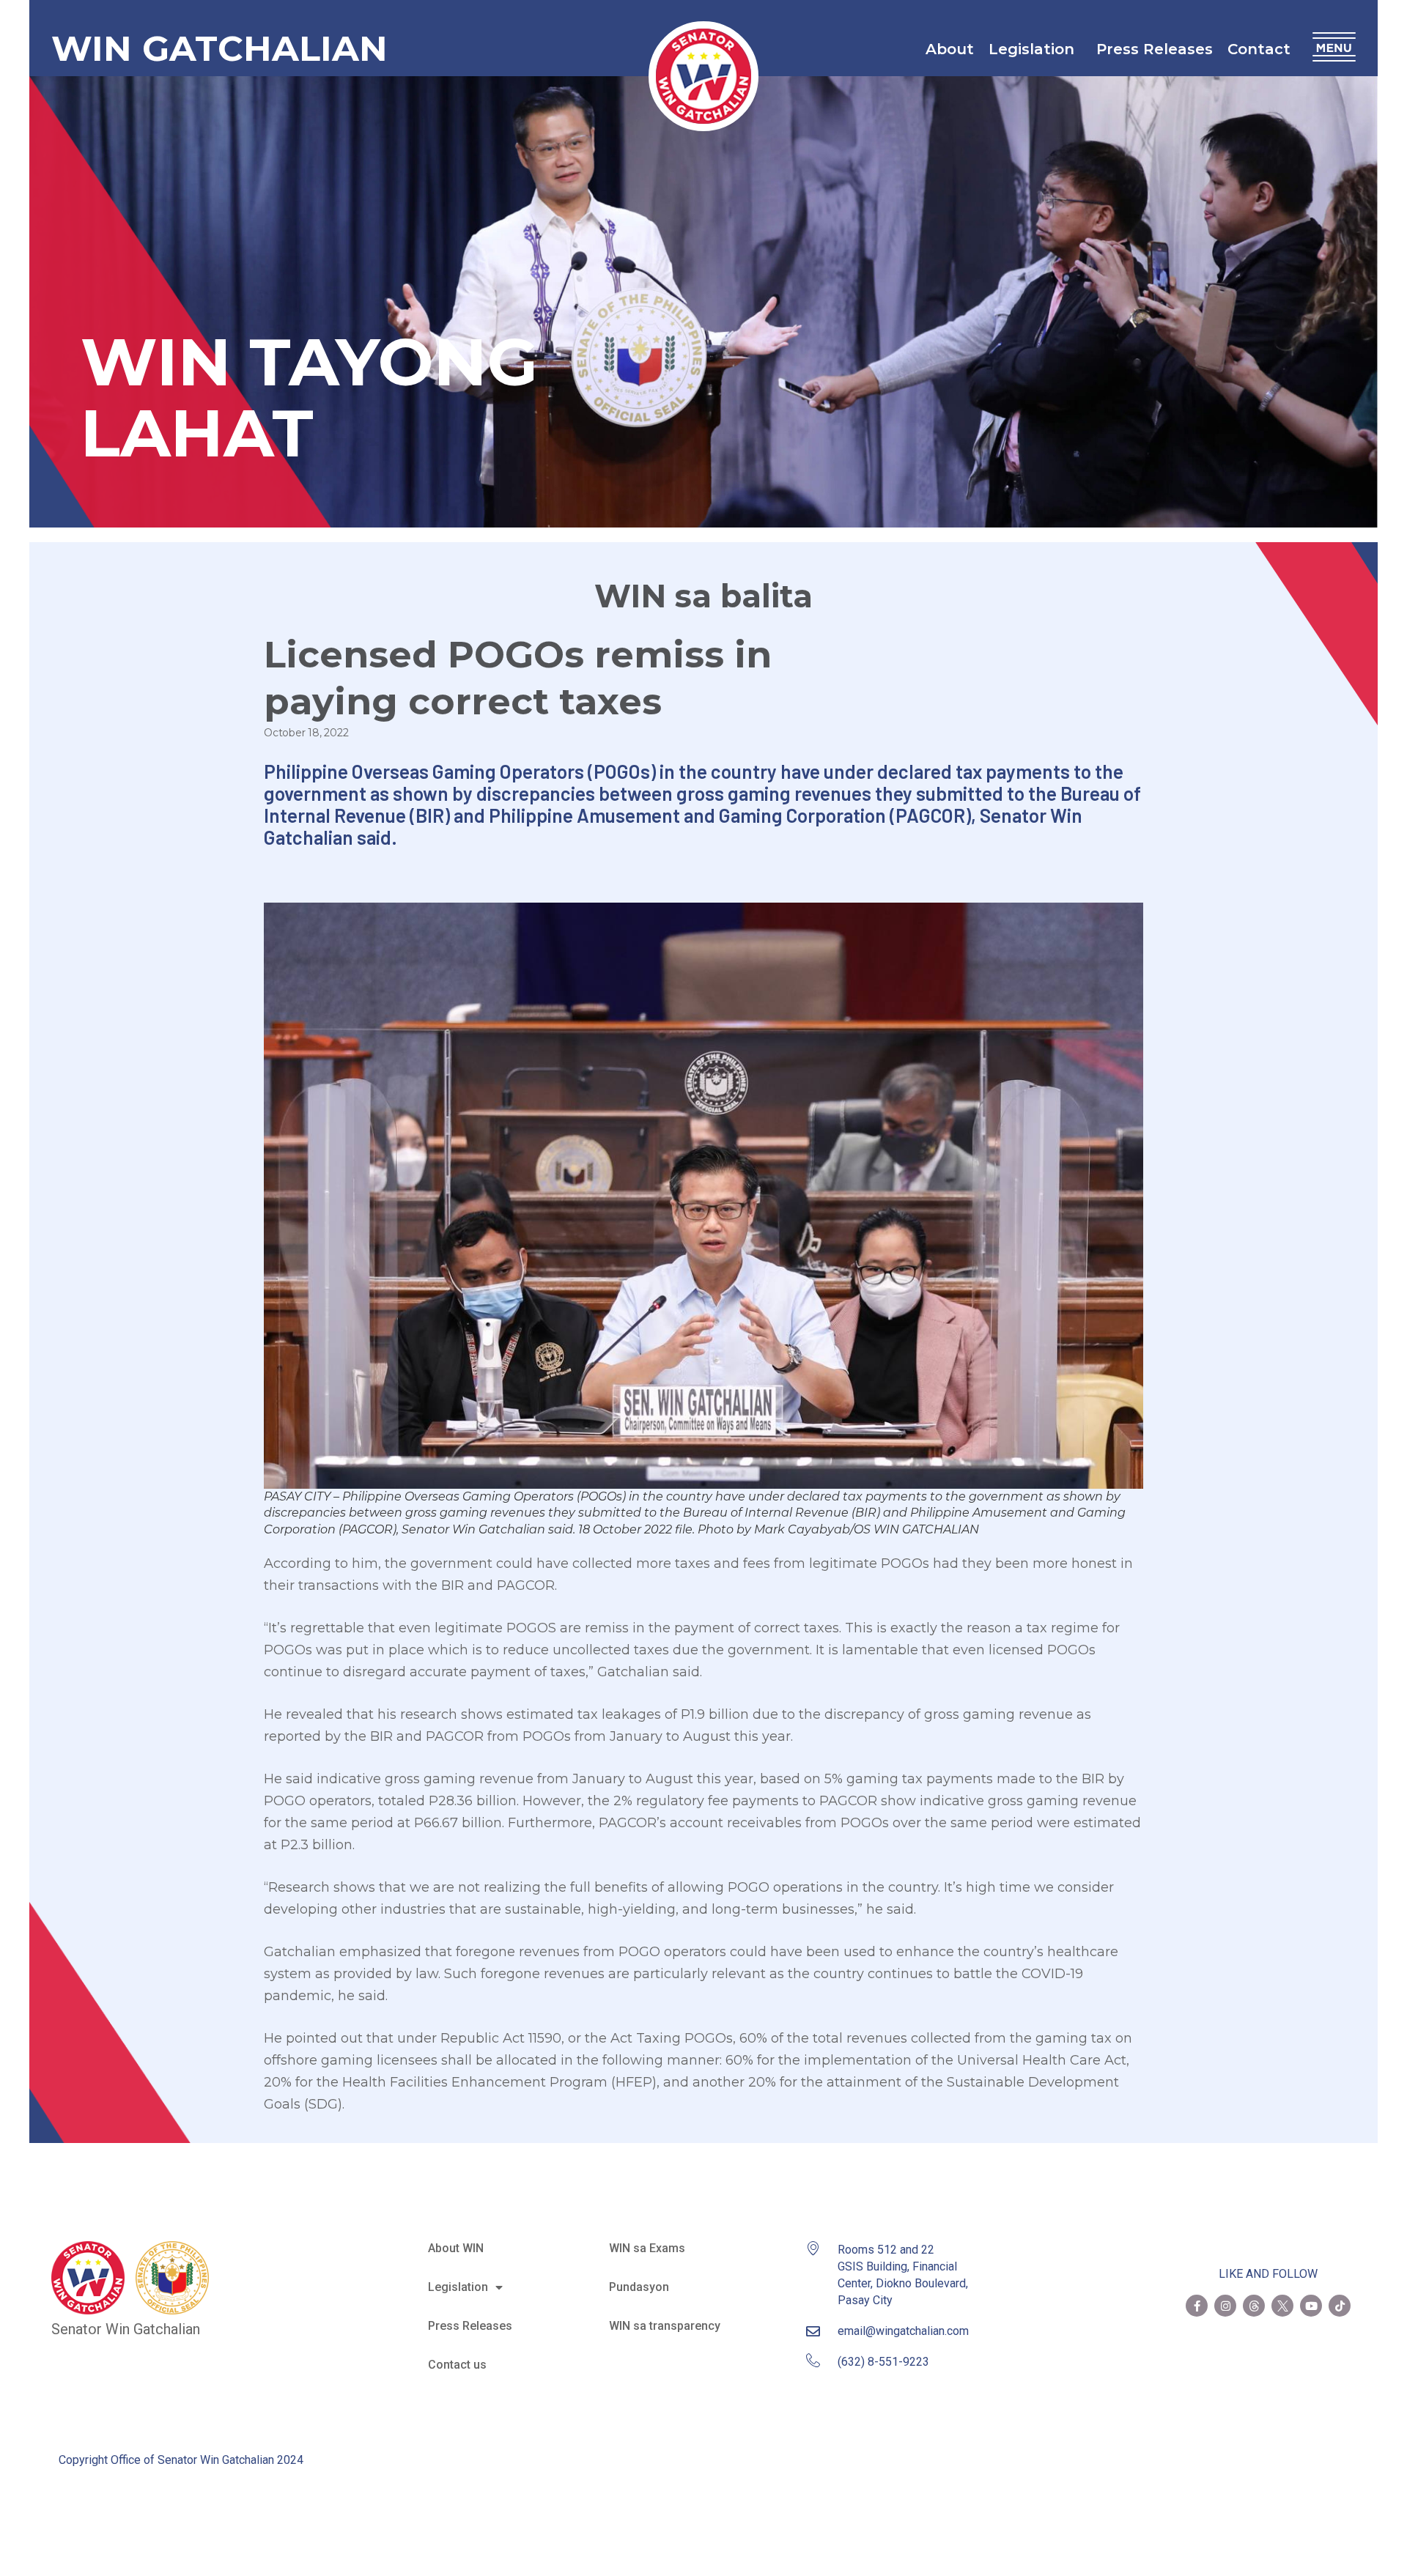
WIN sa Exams (647, 2248)
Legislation (1031, 49)
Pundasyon (639, 2287)
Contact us (457, 2365)
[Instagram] (1225, 2306)
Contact (1259, 49)
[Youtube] (1311, 2306)
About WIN (456, 2248)
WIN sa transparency (665, 2326)
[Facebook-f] (1197, 2306)
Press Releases (1155, 49)
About (950, 49)
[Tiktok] (1340, 2306)
